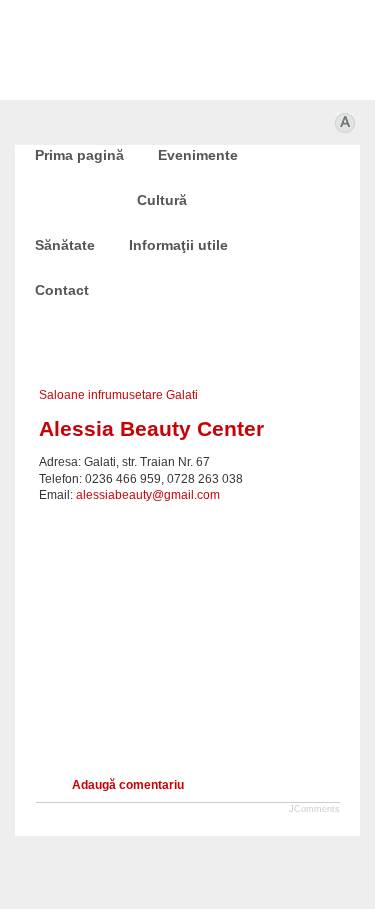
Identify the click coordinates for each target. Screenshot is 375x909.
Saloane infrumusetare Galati (118, 395)
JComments (314, 809)
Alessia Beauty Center (151, 428)
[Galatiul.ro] (188, 864)
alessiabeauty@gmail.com (148, 495)
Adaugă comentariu (128, 785)
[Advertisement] (188, 628)
